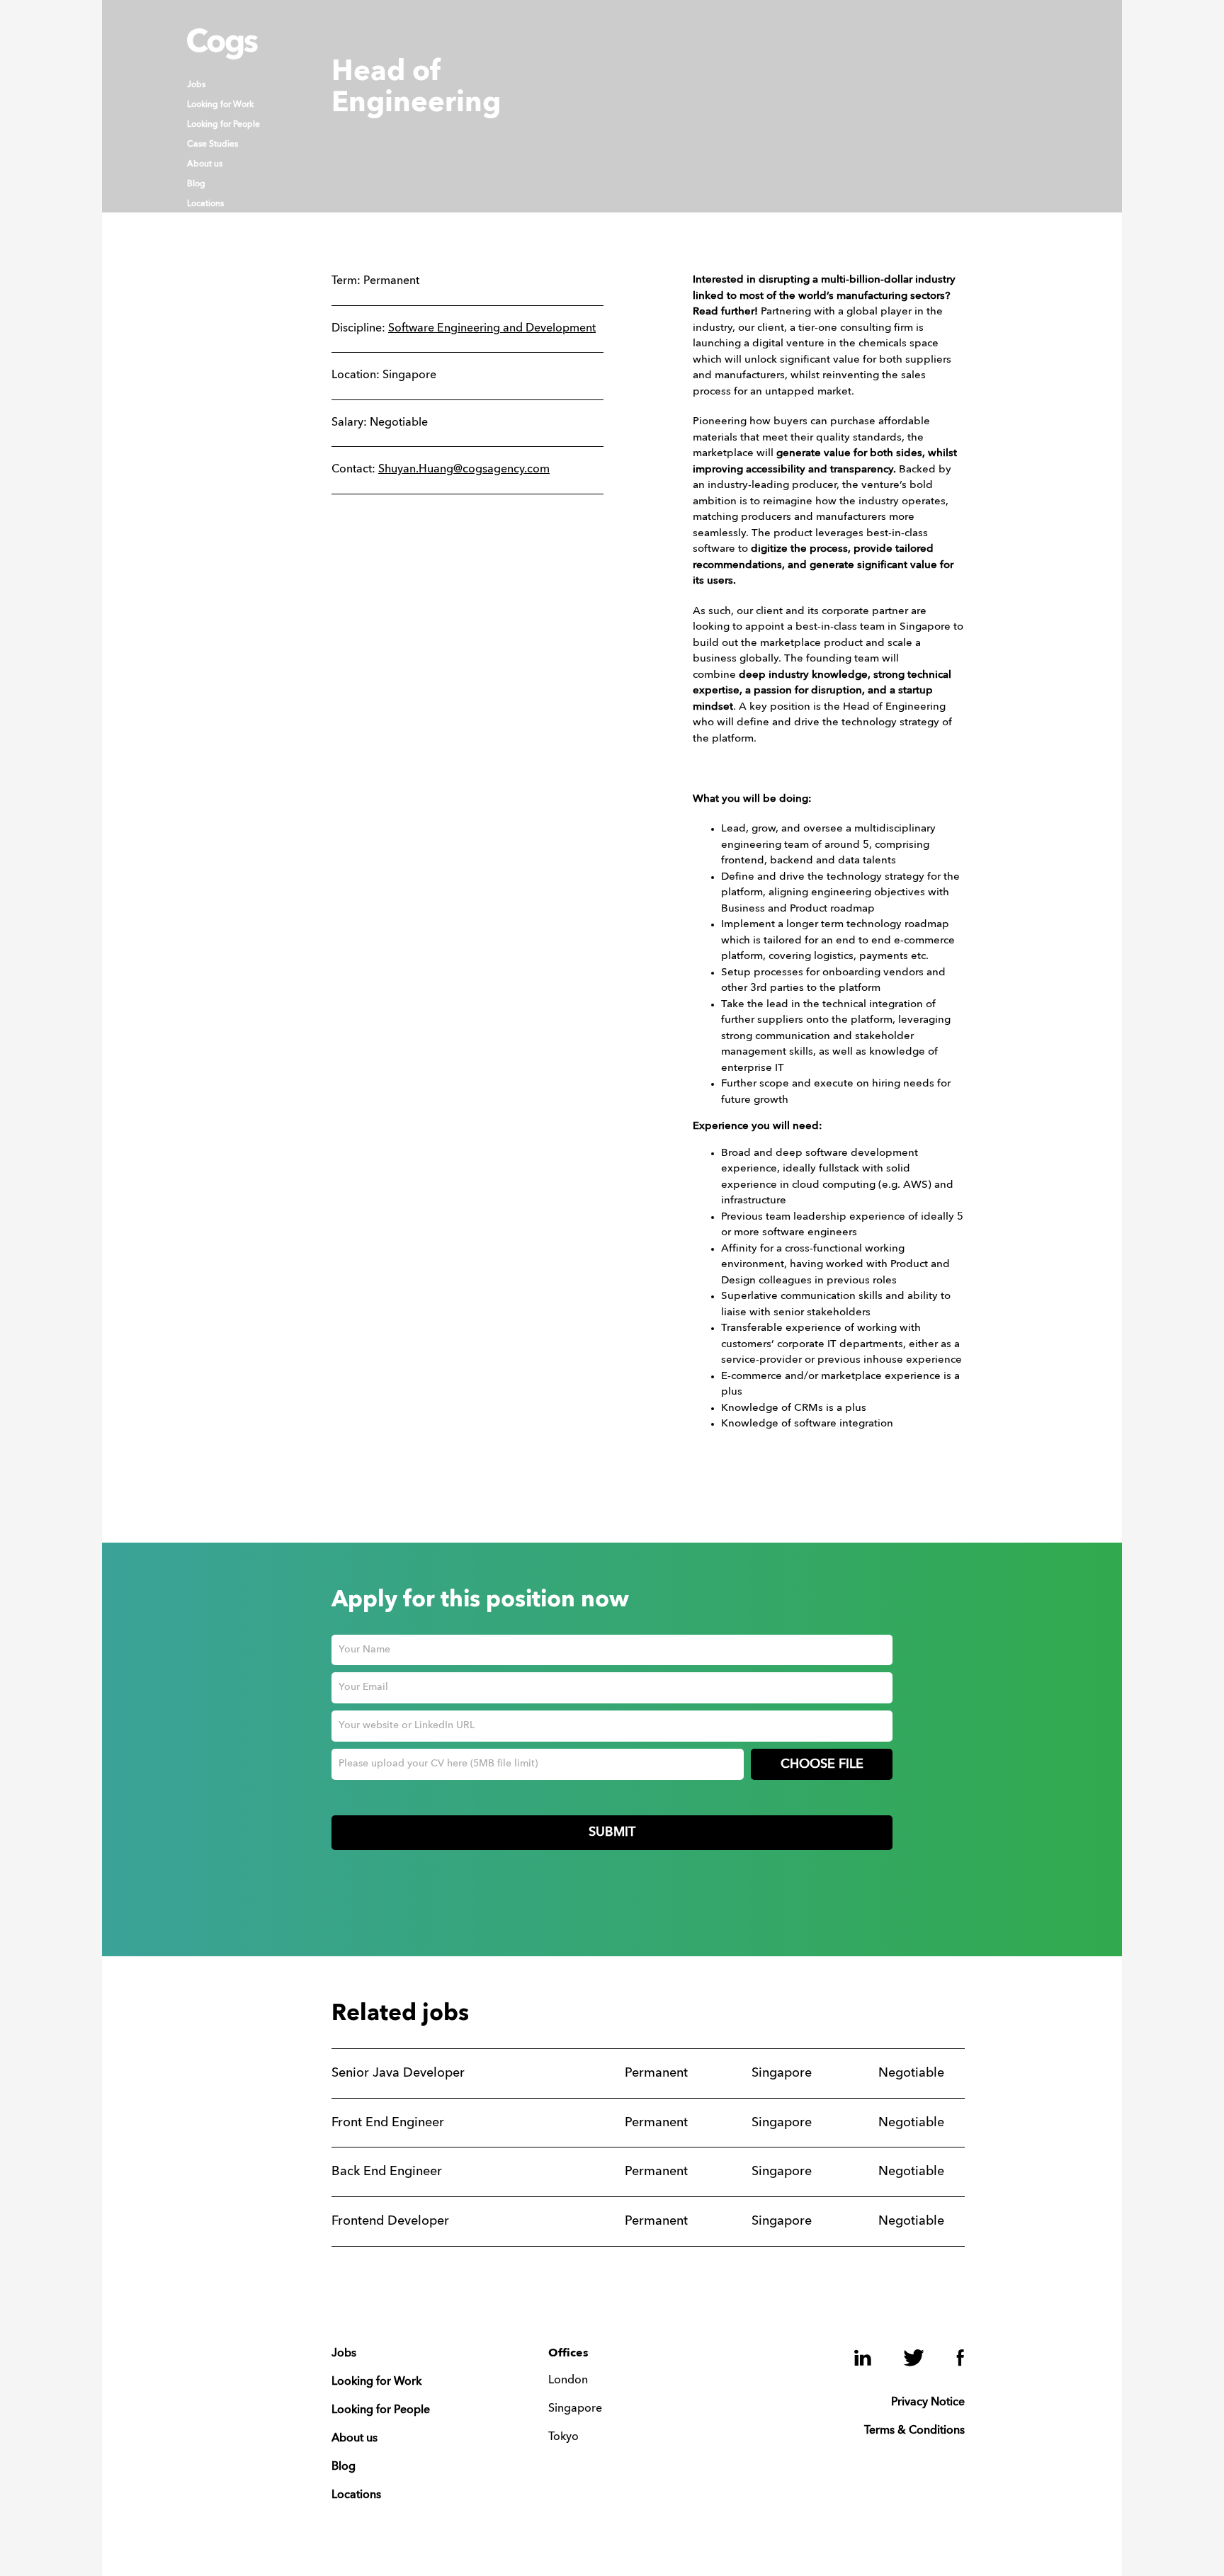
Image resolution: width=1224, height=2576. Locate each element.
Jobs (196, 85)
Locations (205, 204)
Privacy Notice (928, 2402)
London (568, 2381)
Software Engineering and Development (492, 329)
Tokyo (563, 2437)
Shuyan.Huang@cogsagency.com (464, 470)
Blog (196, 184)
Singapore (575, 2409)
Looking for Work (220, 105)
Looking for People (223, 125)
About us (205, 164)
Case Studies (212, 144)
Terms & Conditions (914, 2431)
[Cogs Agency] (222, 56)
